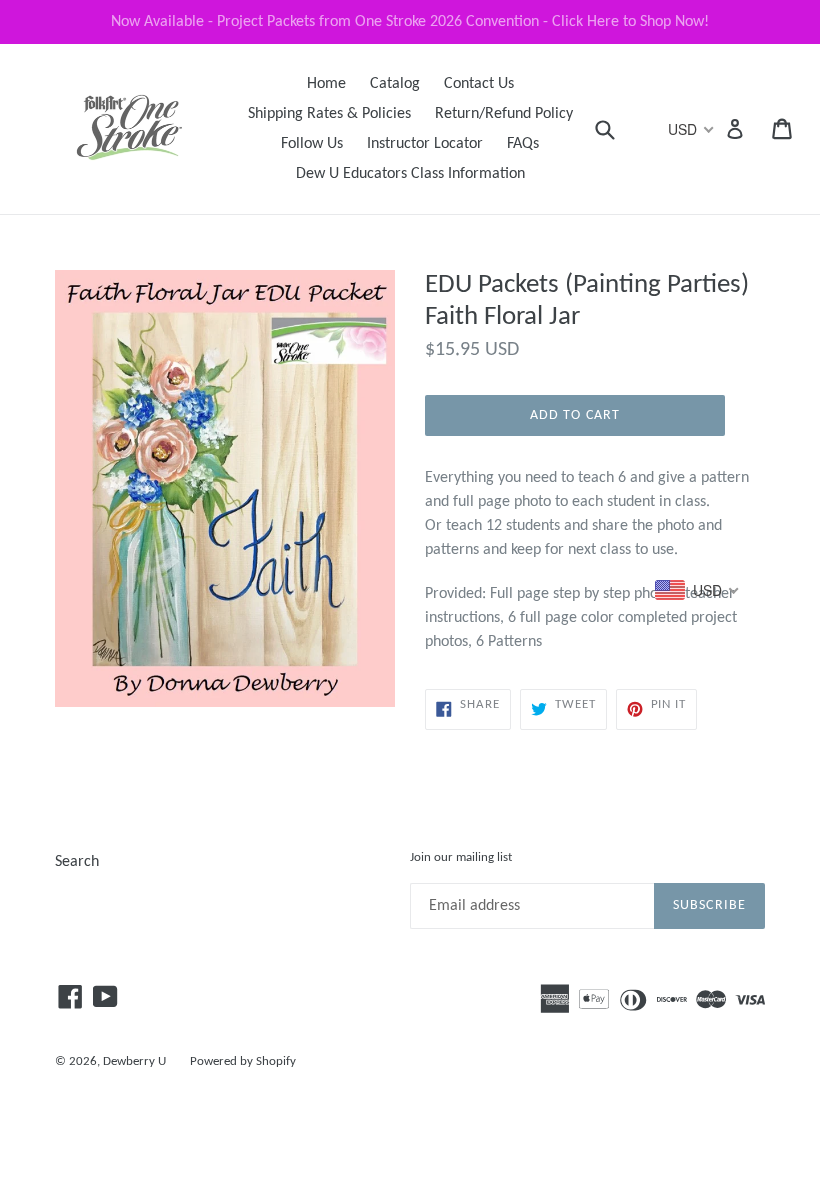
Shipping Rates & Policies (329, 114)
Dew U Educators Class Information (410, 174)
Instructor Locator (425, 144)
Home (326, 84)
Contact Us (479, 84)
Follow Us (312, 144)
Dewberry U (134, 1061)
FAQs (523, 144)
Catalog (395, 84)
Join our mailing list (461, 857)
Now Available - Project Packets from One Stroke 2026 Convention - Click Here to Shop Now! (410, 22)
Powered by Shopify (243, 1061)
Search (77, 862)
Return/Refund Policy (504, 114)
